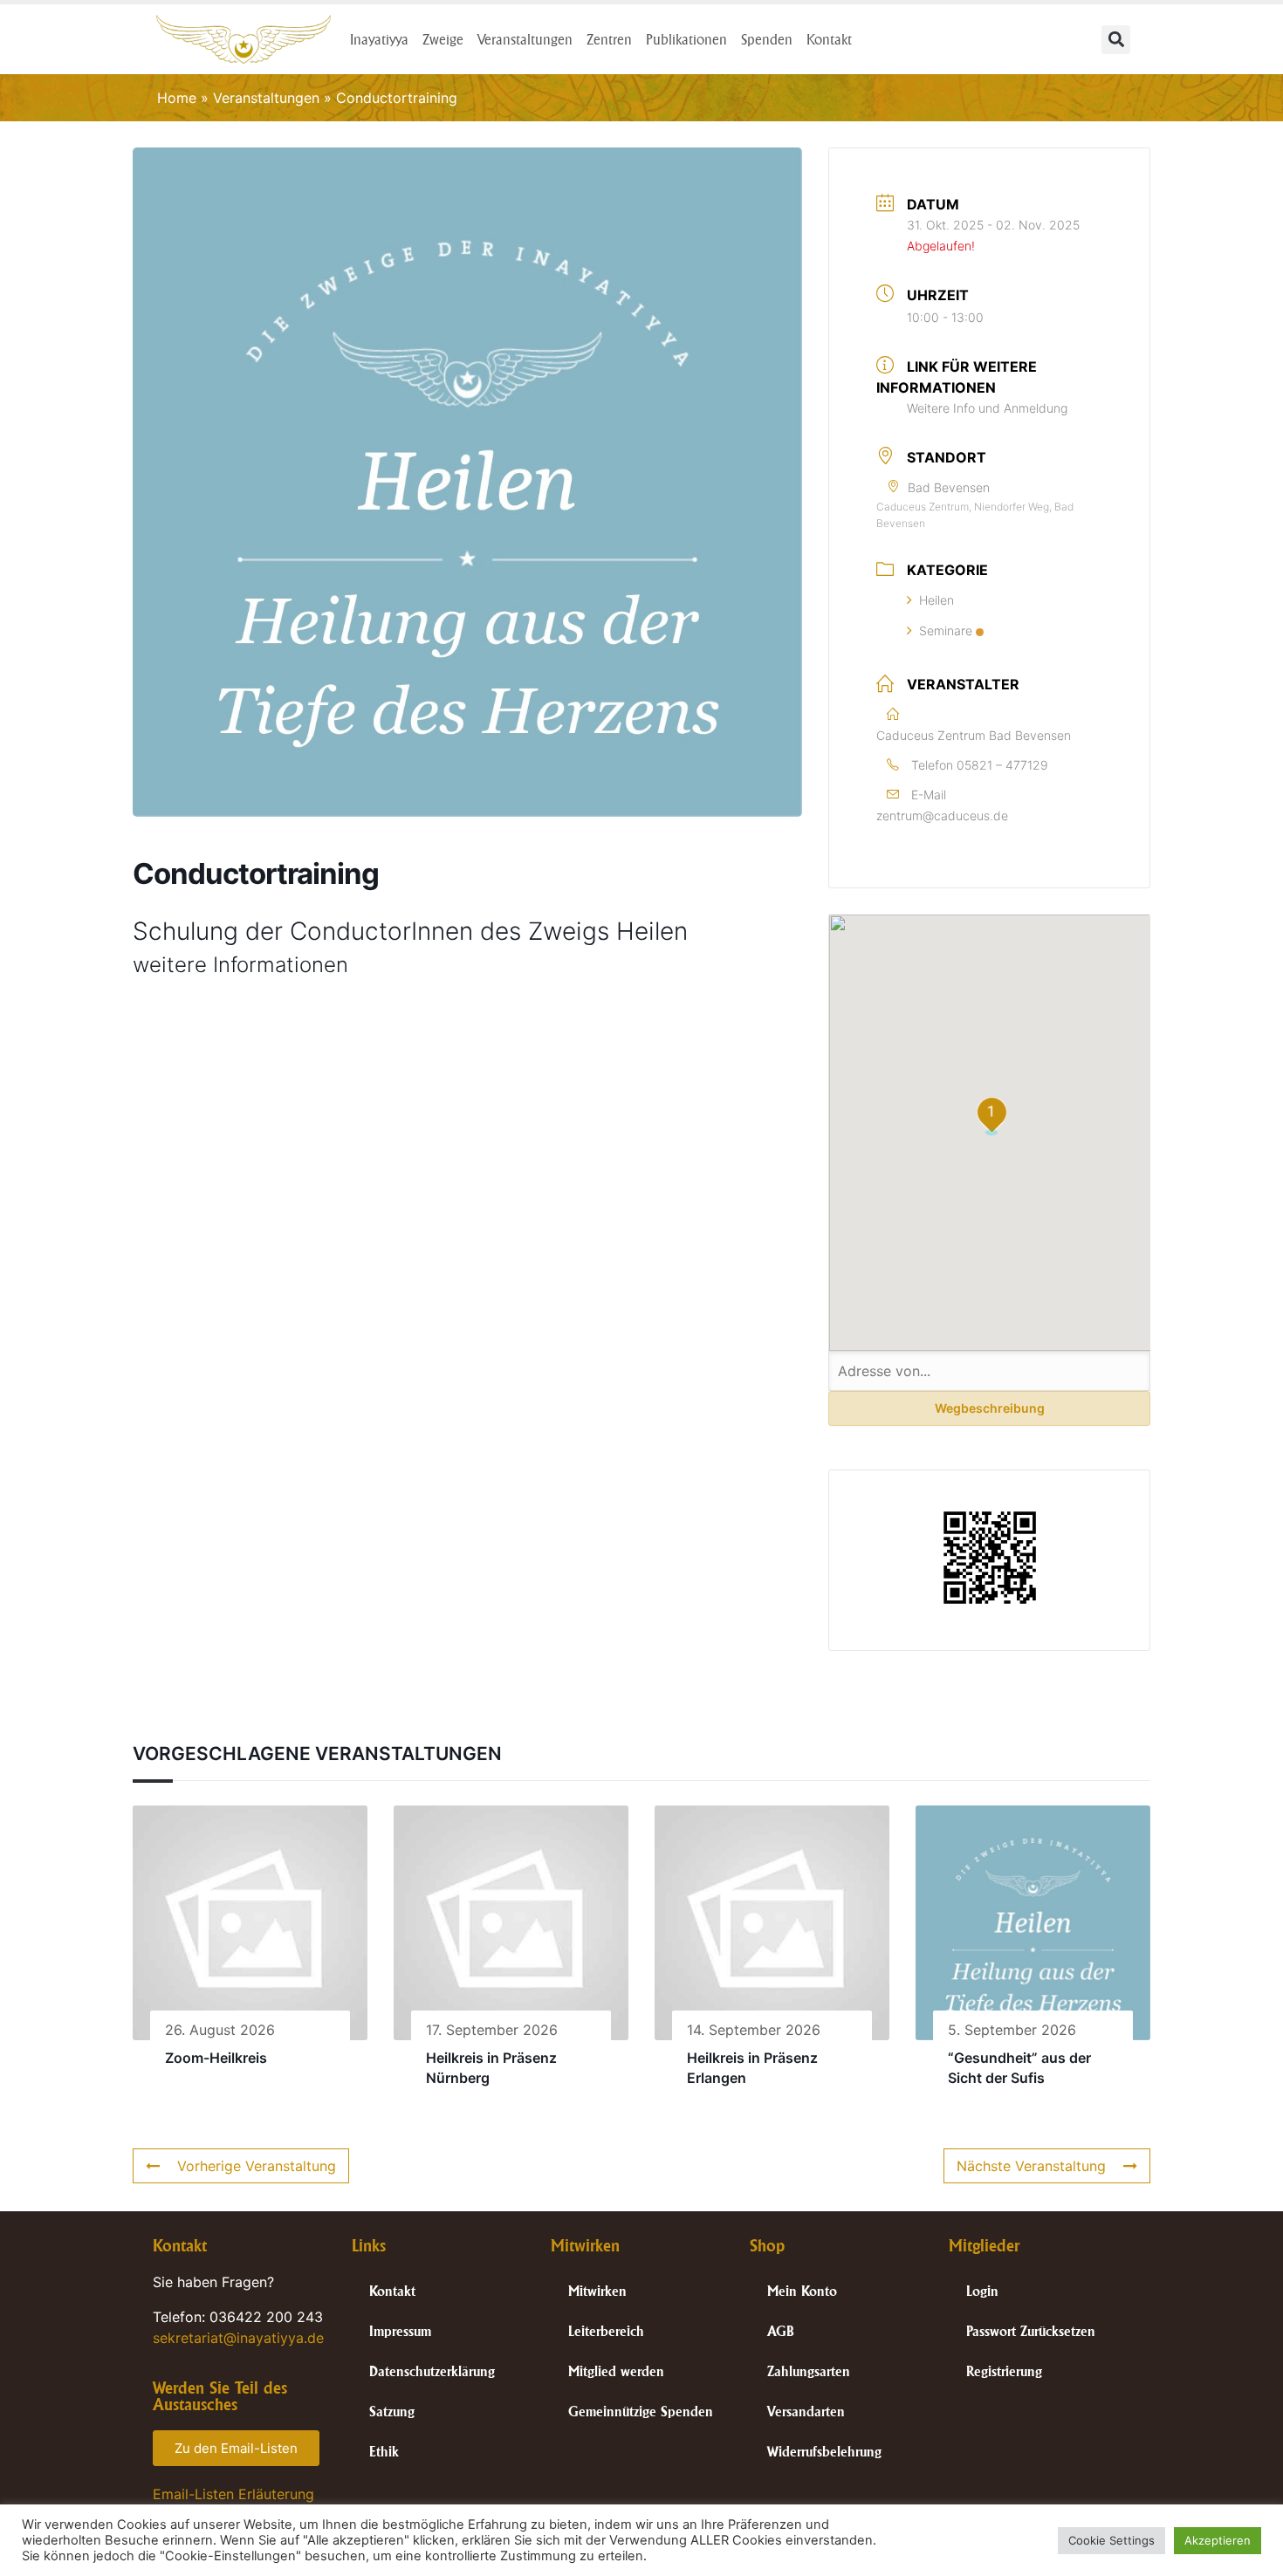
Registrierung (1004, 2371)
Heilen (937, 600)
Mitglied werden (616, 2371)
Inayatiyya (379, 39)
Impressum (400, 2331)
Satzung (392, 2412)
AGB (781, 2331)
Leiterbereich (606, 2331)
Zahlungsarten (809, 2371)
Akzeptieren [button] (1218, 2540)
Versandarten (806, 2412)
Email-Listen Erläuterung (233, 2494)
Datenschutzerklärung (432, 2371)
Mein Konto (802, 2291)
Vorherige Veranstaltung (257, 2166)
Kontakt (829, 39)
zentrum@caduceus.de (942, 815)
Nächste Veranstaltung (1031, 2166)
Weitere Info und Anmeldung (987, 408)
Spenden (767, 39)
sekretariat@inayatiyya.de (238, 2338)
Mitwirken (597, 2291)
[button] (1116, 40)
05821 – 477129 (1002, 765)
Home (177, 98)
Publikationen (686, 39)
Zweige (443, 39)
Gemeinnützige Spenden (641, 2412)
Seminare (946, 630)
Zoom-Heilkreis (216, 2058)
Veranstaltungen (525, 39)
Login (982, 2291)
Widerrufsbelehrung (824, 2452)
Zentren (609, 39)
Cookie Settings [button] (1111, 2540)
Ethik (384, 2452)
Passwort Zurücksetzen (1031, 2331)
